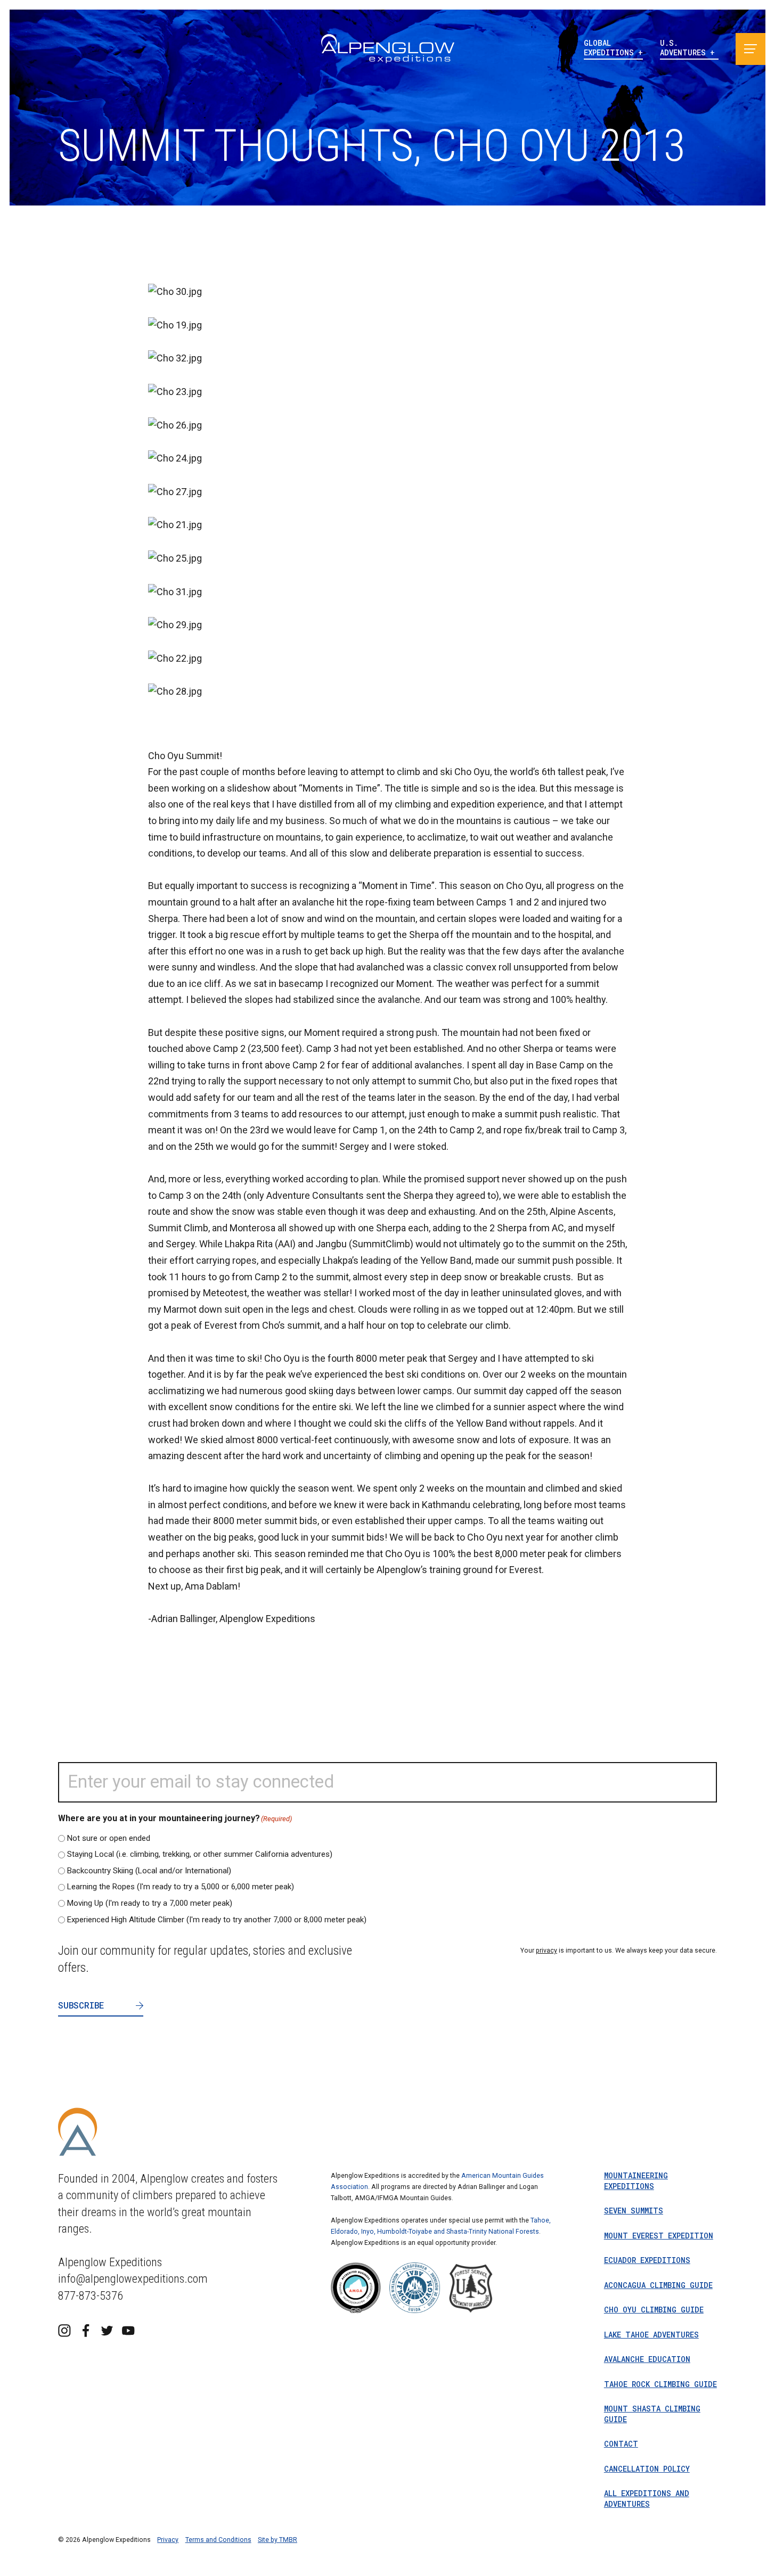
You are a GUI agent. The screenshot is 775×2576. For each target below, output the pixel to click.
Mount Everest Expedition (659, 2236)
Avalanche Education (647, 2359)
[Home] (388, 49)
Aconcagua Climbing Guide (658, 2285)
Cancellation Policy (647, 2469)
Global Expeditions (611, 48)
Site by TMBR (278, 2540)
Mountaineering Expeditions (636, 2181)
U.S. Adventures (685, 48)
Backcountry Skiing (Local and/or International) (149, 1871)
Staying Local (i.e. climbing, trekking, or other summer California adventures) (200, 1854)
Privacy (168, 2540)
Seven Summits (634, 2211)
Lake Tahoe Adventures (651, 2335)
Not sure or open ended (109, 1838)
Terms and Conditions (218, 2540)
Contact (621, 2444)
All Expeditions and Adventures (647, 2499)
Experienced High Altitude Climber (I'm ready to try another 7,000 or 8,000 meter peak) (217, 1920)
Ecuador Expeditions (647, 2260)
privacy (546, 1950)
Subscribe (81, 2005)
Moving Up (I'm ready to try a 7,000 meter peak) (150, 1903)
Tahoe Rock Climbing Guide (660, 2384)
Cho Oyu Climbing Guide (654, 2310)
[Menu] (750, 49)
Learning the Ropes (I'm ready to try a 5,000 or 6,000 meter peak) (181, 1887)
